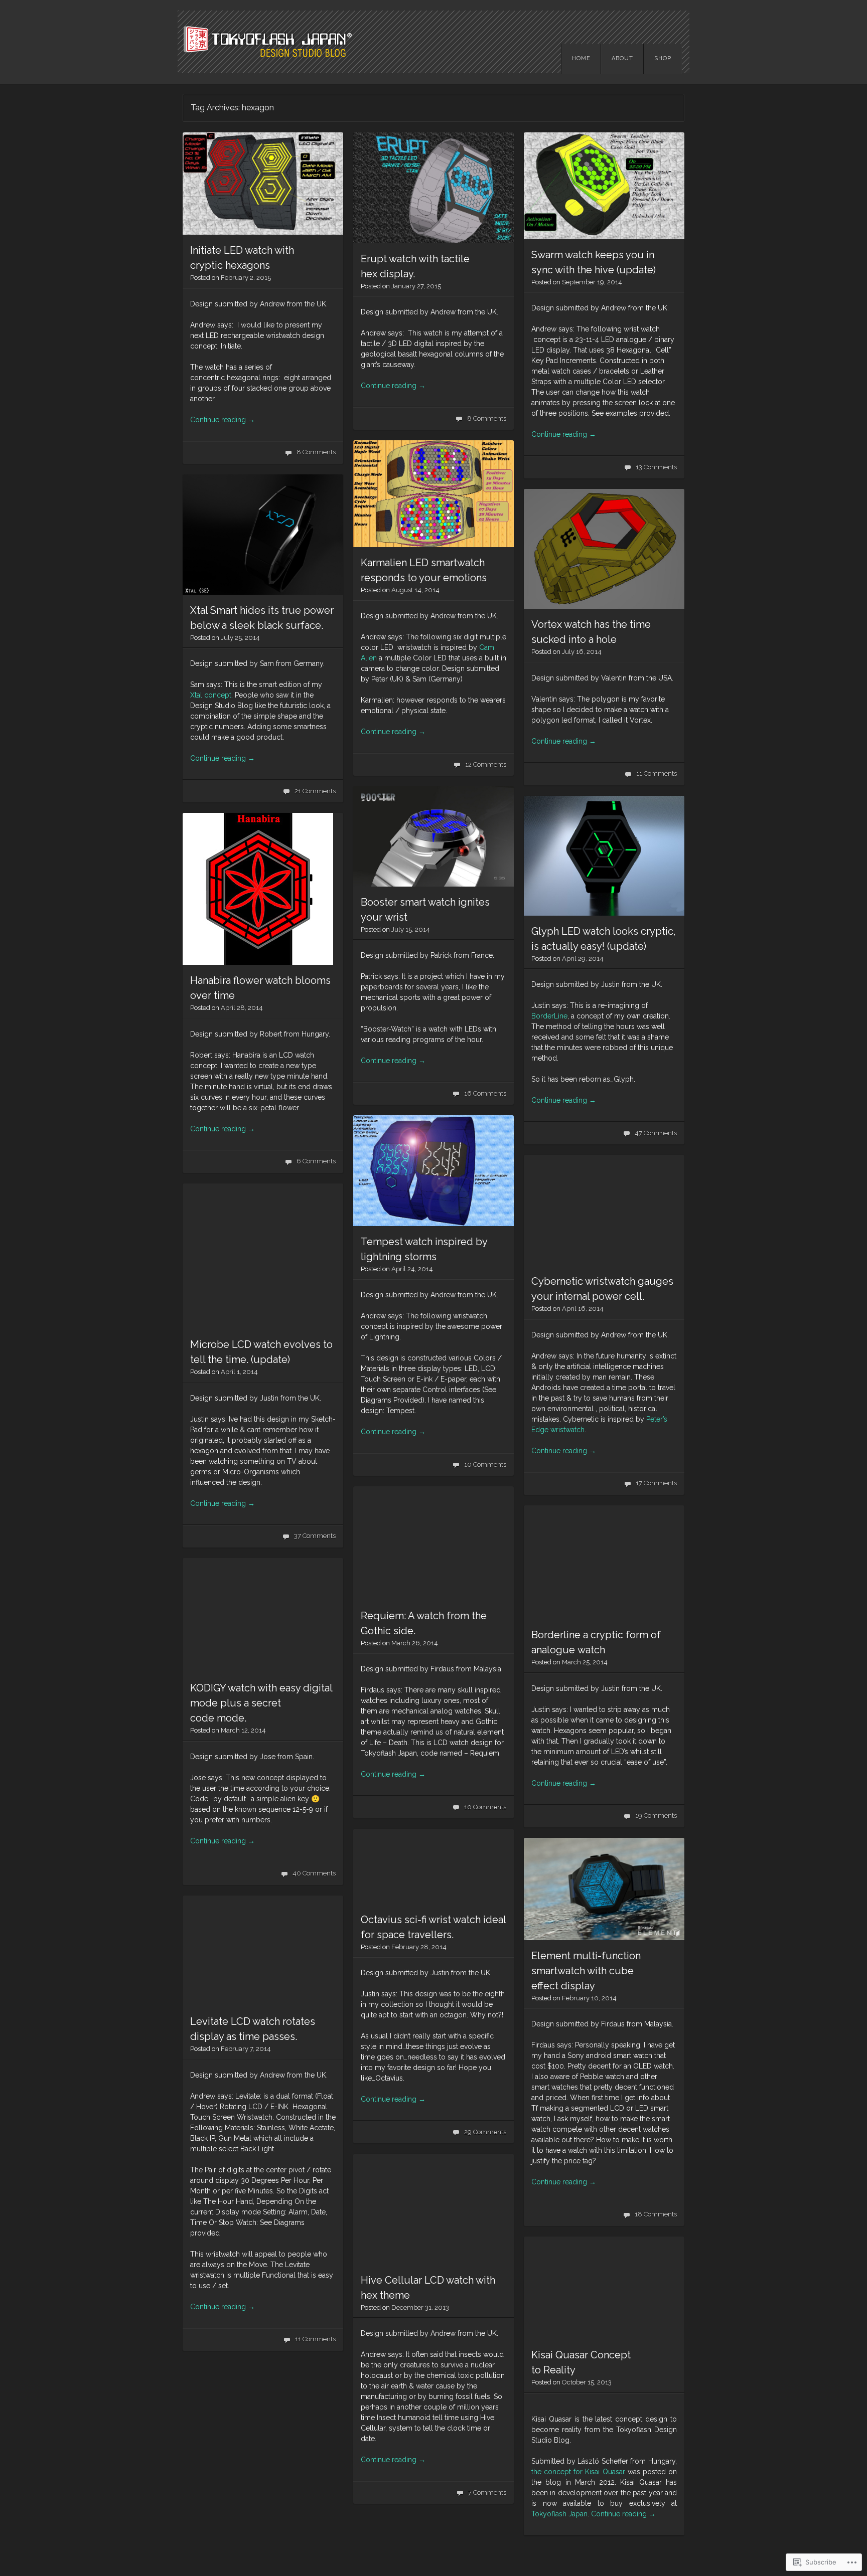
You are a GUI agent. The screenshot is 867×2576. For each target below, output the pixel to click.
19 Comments (656, 1816)
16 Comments (485, 1093)
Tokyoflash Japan (559, 2514)
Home (581, 58)
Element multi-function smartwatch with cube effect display (586, 1971)
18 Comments (656, 2214)
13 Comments (656, 467)
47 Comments (656, 1133)
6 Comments (316, 1161)
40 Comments (314, 1873)
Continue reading (223, 420)
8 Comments (316, 452)
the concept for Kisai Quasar (578, 2472)
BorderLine (549, 1016)
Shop (663, 58)
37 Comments (315, 1536)
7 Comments (487, 2493)
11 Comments (657, 774)
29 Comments (485, 2132)
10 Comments (485, 1465)
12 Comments (486, 764)
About (622, 58)
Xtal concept (211, 695)
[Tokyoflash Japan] (434, 42)
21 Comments (315, 791)
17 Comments (656, 1483)
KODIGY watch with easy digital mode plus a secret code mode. (261, 1703)
